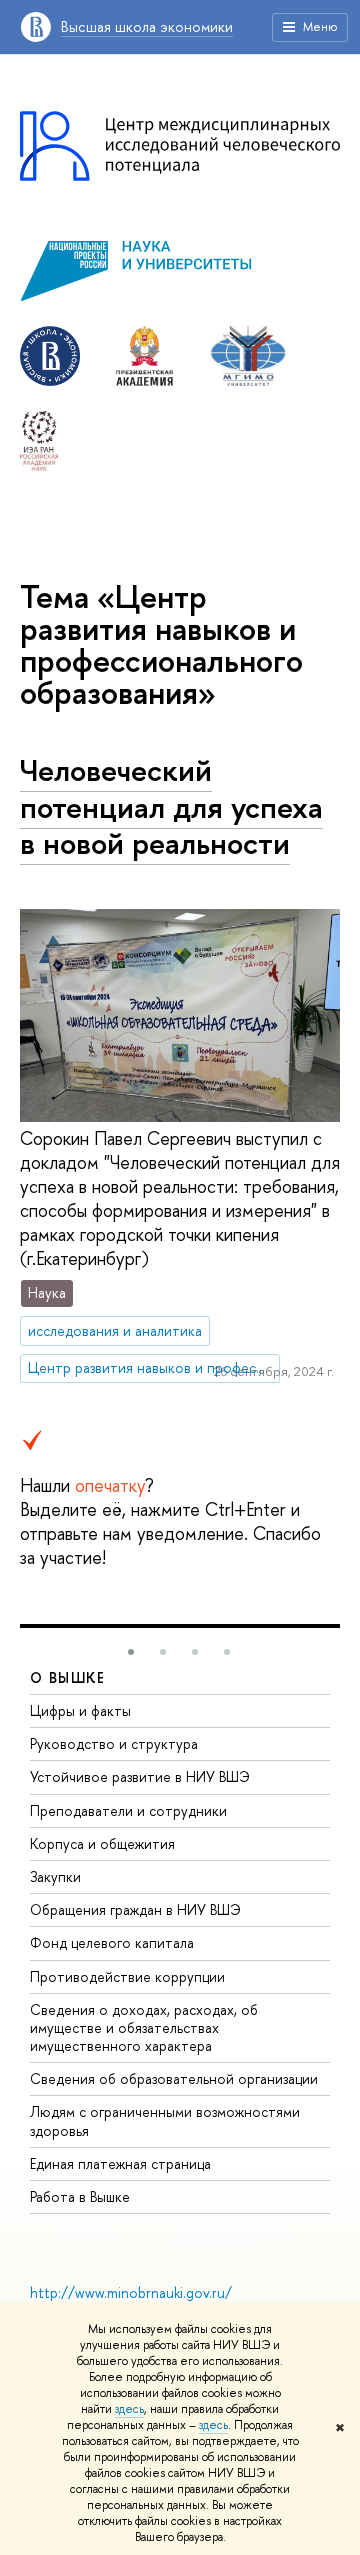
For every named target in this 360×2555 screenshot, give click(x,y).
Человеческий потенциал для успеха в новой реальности (171, 806)
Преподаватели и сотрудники (128, 1810)
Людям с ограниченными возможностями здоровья (165, 2120)
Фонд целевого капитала (112, 1942)
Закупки (55, 1876)
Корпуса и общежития (102, 1843)
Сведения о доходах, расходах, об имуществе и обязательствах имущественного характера (144, 2027)
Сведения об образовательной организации (174, 2078)
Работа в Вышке (80, 2196)
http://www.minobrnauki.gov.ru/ (131, 2292)
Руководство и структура (114, 1743)
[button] (131, 1652)
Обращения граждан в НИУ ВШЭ (135, 1909)
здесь (129, 2409)
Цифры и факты (80, 1710)
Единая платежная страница (120, 2163)
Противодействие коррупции (127, 1976)
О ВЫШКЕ (68, 1677)
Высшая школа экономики (147, 26)
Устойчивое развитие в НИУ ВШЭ (140, 1776)
